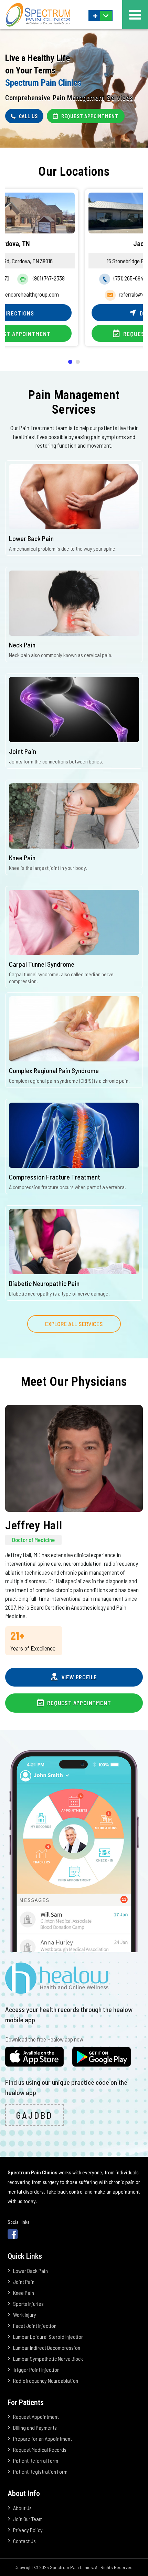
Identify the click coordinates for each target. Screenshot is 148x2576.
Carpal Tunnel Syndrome (42, 964)
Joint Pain (23, 751)
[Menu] (135, 15)
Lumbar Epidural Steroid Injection (48, 2337)
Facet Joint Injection (35, 2326)
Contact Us (24, 2541)
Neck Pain (22, 645)
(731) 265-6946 (54, 278)
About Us (22, 2508)
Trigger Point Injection (36, 2370)
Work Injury (25, 2315)
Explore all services (74, 1324)
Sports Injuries (28, 2304)
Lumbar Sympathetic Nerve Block (48, 2359)
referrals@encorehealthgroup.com (81, 294)
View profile (78, 1677)
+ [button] (95, 16)
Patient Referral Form (36, 2460)
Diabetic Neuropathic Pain (44, 1283)
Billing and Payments (35, 2428)
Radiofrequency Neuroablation (46, 2380)
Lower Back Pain (31, 538)
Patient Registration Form (40, 2471)
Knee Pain (22, 858)
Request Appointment (79, 334)
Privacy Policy (28, 2530)
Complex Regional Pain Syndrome (54, 1070)
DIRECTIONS (79, 313)
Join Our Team (28, 2519)
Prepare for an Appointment (43, 2439)
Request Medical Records (40, 2449)
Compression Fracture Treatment (55, 1177)
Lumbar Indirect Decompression (47, 2348)
